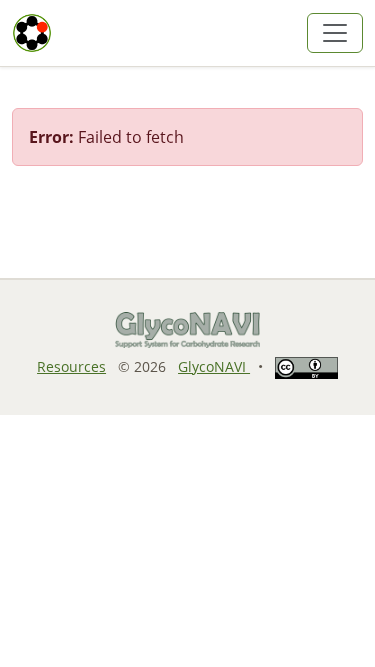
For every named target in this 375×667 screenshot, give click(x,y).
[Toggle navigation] (335, 33)
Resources (71, 366)
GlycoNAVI (214, 366)
